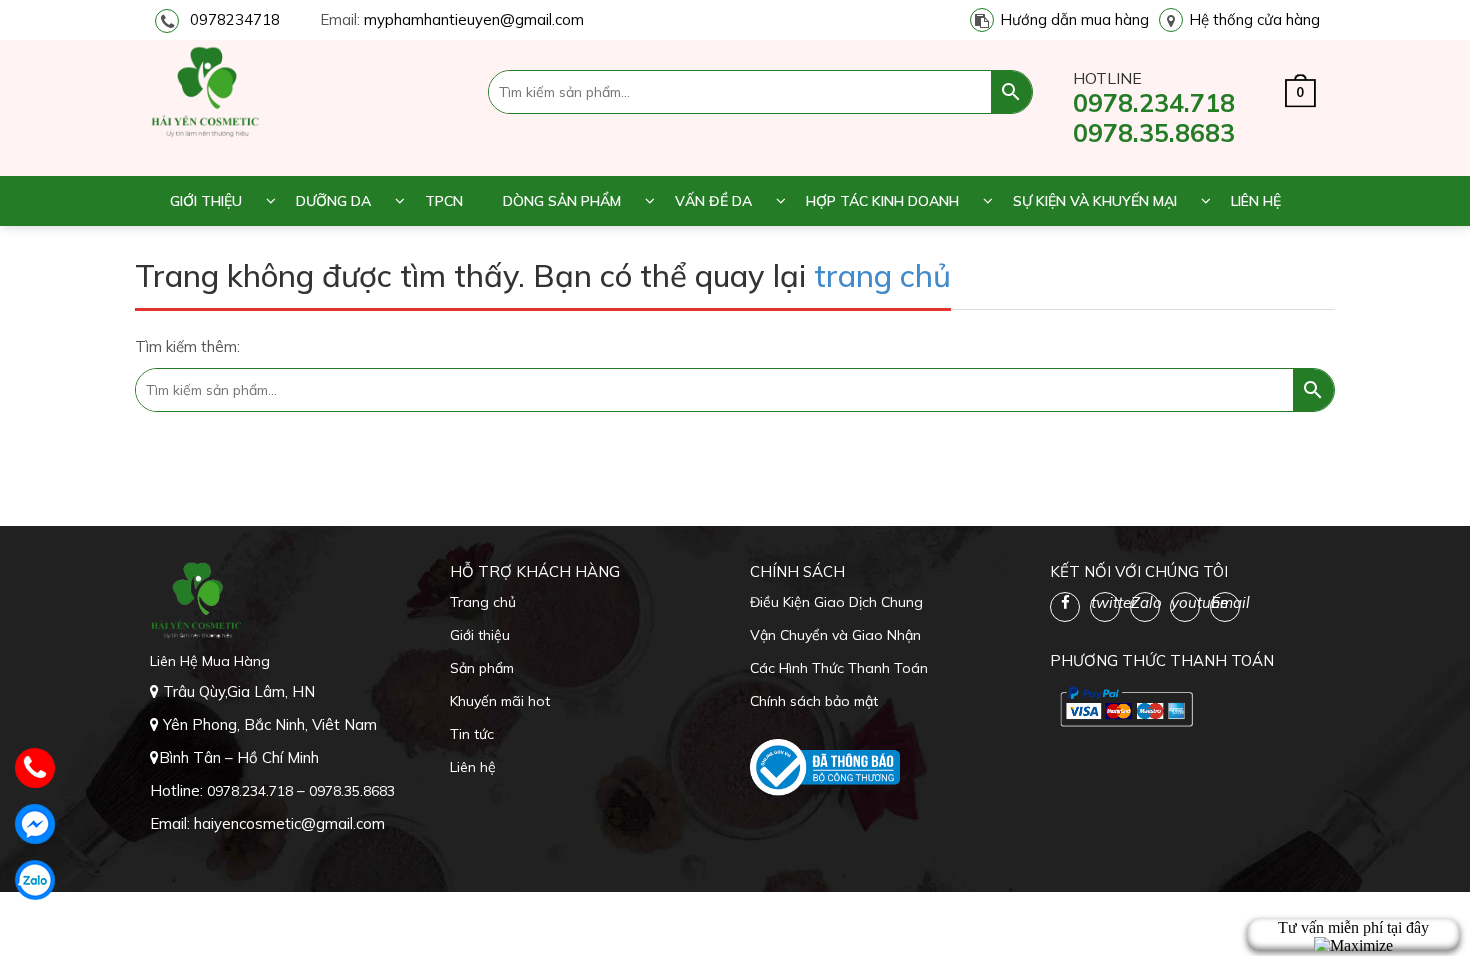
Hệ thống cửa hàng (1254, 19)
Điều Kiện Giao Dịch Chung (836, 602)
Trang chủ (483, 602)
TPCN (444, 201)
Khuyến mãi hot (500, 701)
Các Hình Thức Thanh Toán (839, 668)
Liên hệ (1256, 201)
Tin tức (472, 734)
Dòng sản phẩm (562, 201)
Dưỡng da (333, 201)
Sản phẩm (482, 668)
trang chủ (882, 275)
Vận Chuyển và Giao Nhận (835, 635)
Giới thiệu (206, 201)
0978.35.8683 (1154, 132)
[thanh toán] (1125, 706)
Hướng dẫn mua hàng (1074, 19)
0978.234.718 (1154, 102)
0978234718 (235, 19)
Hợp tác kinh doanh (882, 201)
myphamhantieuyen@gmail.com (474, 19)
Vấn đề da (713, 201)
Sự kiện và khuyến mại (1095, 201)
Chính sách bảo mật (814, 701)
